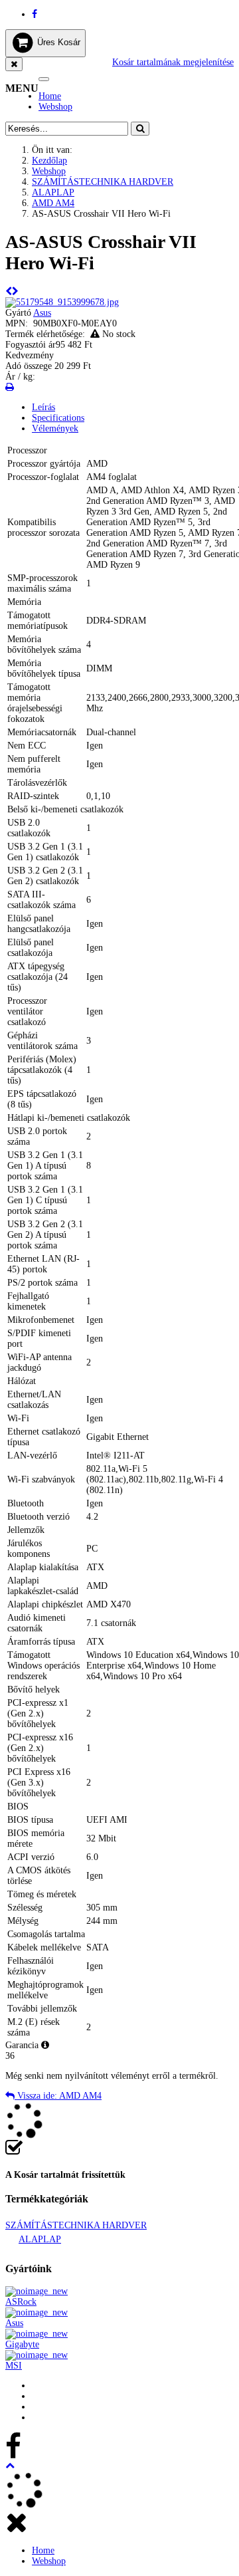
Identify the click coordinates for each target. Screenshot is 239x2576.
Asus (42, 313)
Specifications (58, 418)
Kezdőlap (49, 161)
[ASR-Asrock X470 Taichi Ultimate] (9, 292)
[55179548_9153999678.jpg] (62, 302)
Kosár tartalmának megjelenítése (173, 62)
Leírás (43, 407)
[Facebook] (35, 14)
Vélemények (55, 428)
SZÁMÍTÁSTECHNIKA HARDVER (103, 182)
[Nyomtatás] (10, 387)
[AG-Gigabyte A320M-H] (15, 292)
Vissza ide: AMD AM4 (58, 2096)
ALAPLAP (53, 192)
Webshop (55, 107)
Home (50, 96)
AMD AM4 (53, 203)
